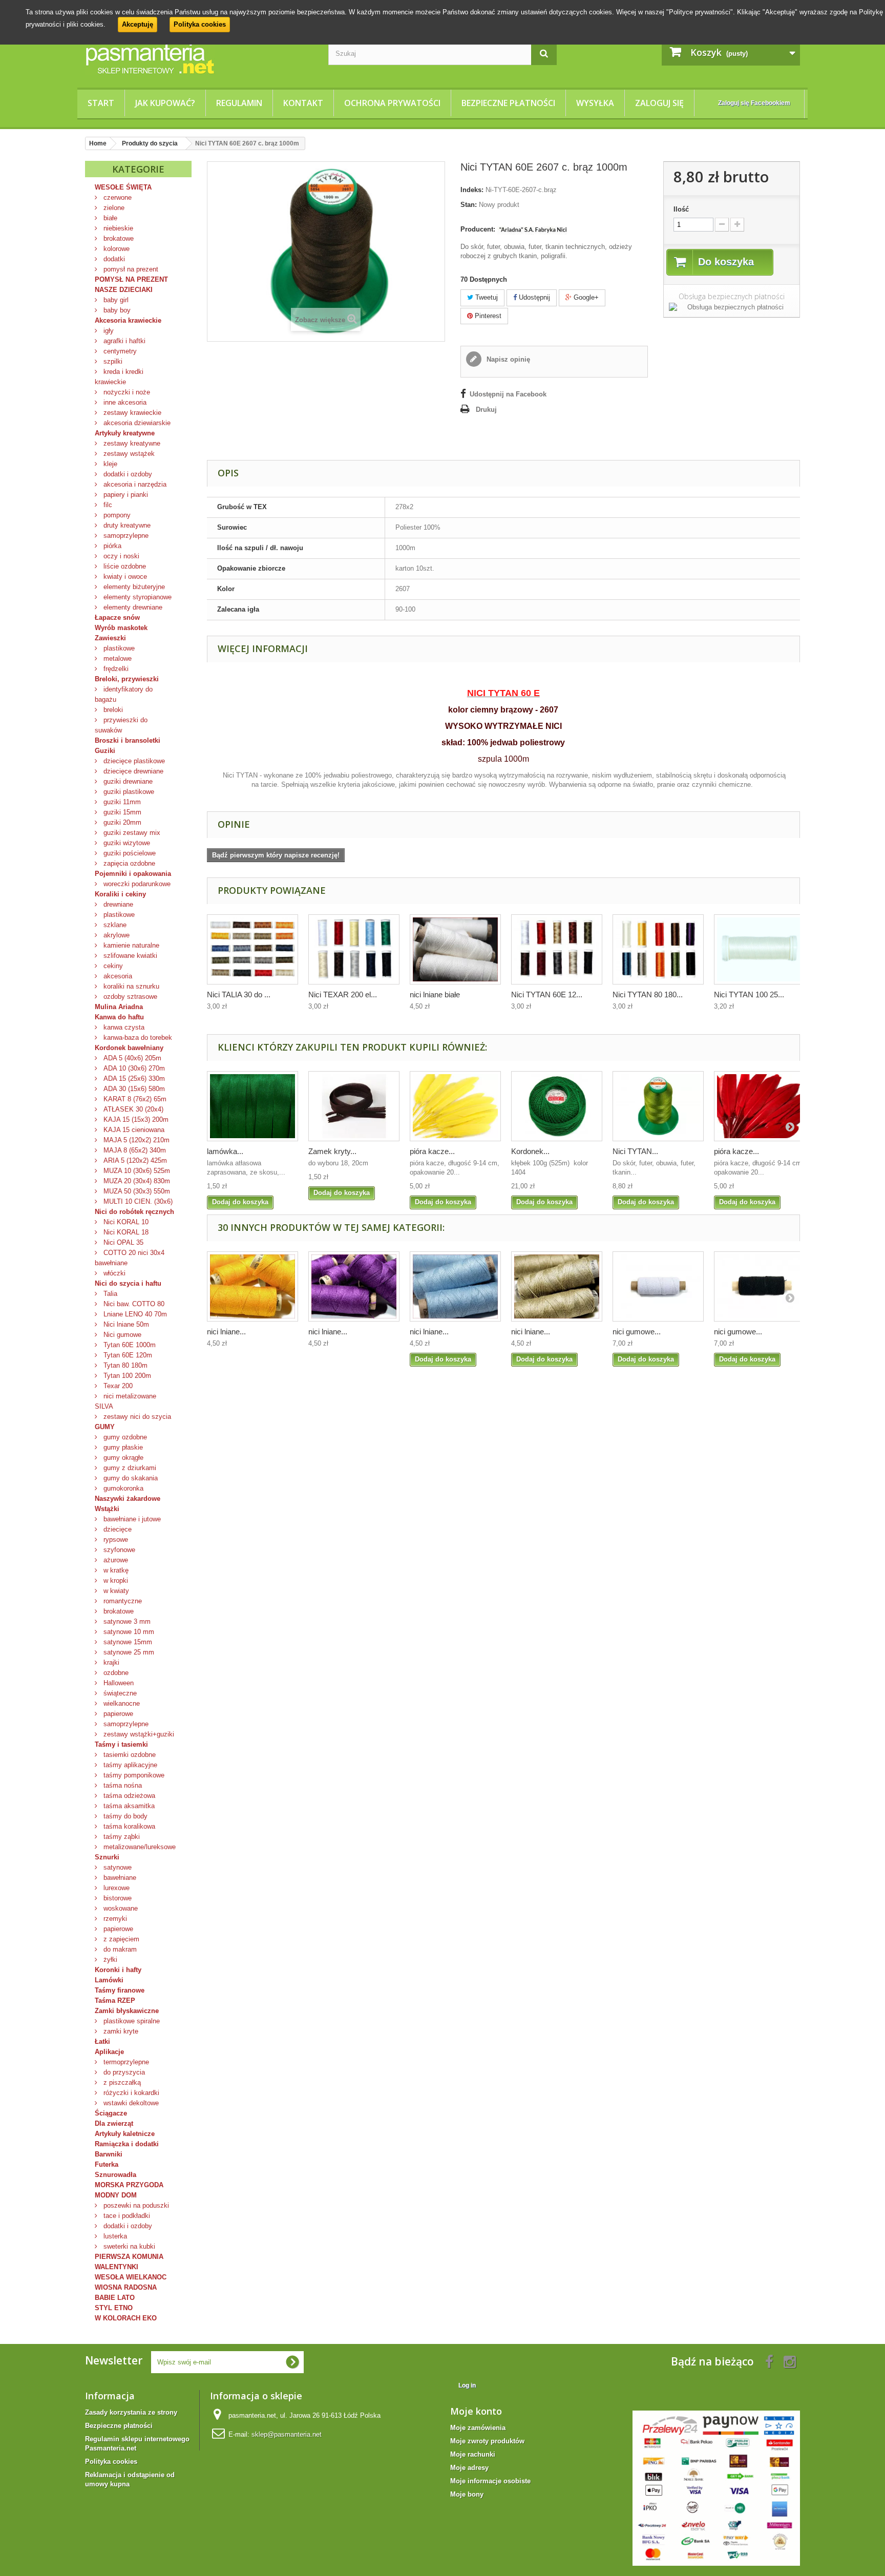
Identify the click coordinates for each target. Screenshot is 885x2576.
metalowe (117, 658)
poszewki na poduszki (135, 2205)
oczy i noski (120, 556)
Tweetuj (486, 297)
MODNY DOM (116, 2195)
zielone (113, 208)
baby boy (116, 310)
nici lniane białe (435, 994)
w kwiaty (115, 1591)
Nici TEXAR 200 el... (343, 994)
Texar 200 (117, 1386)
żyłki (109, 1960)
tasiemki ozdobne (129, 1755)
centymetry (119, 351)
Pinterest (487, 316)
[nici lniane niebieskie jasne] (455, 1286)
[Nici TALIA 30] (252, 949)
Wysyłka (595, 103)
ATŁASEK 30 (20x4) (132, 1109)
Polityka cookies (200, 24)
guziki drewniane (127, 781)
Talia (109, 1294)
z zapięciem (120, 1939)
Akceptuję (138, 24)
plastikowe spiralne (131, 2021)
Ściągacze (111, 2113)
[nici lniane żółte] (252, 1286)
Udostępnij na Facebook (508, 394)
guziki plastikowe (128, 792)
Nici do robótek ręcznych (134, 1212)
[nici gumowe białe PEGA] (658, 1286)
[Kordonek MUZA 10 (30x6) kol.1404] (557, 1106)
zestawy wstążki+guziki (138, 1734)
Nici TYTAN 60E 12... (547, 994)
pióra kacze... (432, 1151)
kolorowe (115, 249)
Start (101, 103)
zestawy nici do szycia (136, 1417)
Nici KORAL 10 (125, 1222)
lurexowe (115, 1888)
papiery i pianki (125, 495)
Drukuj (486, 410)
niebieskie (117, 228)
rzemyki (114, 1919)
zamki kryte (120, 2031)
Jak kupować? (165, 103)
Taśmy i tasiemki (121, 1744)
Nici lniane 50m (125, 1324)
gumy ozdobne (124, 1437)
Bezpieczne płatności (508, 103)
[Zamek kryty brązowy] (354, 1106)
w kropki (115, 1580)
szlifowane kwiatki (129, 956)
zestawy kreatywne (131, 443)
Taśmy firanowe (120, 1990)
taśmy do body (124, 1816)
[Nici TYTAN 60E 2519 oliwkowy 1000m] (658, 1106)
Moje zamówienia (478, 2428)
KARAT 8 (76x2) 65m (134, 1099)
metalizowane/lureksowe (139, 1847)
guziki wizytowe (126, 843)
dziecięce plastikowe (133, 761)
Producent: (478, 229)
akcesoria (117, 976)
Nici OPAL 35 (122, 1242)
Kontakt (303, 103)
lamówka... (225, 1151)
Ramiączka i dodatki (127, 2144)
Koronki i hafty (118, 1970)
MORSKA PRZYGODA (129, 2185)
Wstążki (107, 1509)
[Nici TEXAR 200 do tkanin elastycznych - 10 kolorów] (354, 949)
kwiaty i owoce (124, 577)
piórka (111, 546)
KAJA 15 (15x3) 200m (135, 1119)
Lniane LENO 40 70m (134, 1314)
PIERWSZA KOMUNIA (129, 2257)
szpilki (112, 361)
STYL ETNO (114, 2308)
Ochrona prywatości (392, 103)
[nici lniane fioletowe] (354, 1286)
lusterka (114, 2236)
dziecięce (117, 1529)
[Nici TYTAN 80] (658, 949)
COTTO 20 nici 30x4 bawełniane (130, 1258)
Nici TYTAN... (635, 1151)
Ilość (681, 209)
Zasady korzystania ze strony (131, 2412)
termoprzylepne (125, 2062)
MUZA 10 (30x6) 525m (136, 1171)
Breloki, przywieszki (127, 679)
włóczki (113, 1273)
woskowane (120, 1908)
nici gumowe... (637, 1332)
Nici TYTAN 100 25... (749, 994)
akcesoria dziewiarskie (136, 423)
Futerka (107, 2164)
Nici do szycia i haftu (128, 1283)
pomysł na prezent (130, 269)
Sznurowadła (115, 2175)
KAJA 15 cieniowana (133, 1130)
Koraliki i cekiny (120, 894)
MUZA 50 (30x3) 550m (136, 1191)
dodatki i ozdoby (127, 474)
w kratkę (115, 1570)
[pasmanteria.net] (199, 58)
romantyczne (122, 1601)
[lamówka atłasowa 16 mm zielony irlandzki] (252, 1106)
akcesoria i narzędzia (134, 484)
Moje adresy (469, 2468)
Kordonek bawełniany (129, 1048)
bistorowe (117, 1898)
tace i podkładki (126, 2216)
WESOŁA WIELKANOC (131, 2277)
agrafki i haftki (123, 341)
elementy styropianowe (136, 597)
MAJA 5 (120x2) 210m (135, 1140)
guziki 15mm (121, 812)
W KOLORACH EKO (126, 2318)
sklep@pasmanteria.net (287, 2434)
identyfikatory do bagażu (124, 694)
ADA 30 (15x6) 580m (133, 1089)
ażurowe (115, 1560)
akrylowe (115, 935)
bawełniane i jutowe (131, 1519)
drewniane (117, 904)
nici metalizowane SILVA (125, 1401)
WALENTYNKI (117, 2267)
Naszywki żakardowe (128, 1499)
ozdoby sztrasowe (129, 997)
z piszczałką (121, 2082)
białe (109, 218)
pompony (116, 515)
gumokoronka (122, 1488)
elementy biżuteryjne (133, 587)
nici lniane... (226, 1332)
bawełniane (119, 1878)
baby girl (115, 300)
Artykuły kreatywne (125, 433)
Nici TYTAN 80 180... (648, 994)
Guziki (105, 751)
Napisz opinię (507, 359)
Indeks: (472, 190)
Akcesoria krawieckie (128, 320)
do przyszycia (123, 2072)
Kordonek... (530, 1151)
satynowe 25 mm (128, 1652)
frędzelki (115, 669)
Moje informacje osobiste (490, 2481)
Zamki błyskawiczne (127, 2011)
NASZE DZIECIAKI (124, 290)
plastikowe (118, 648)
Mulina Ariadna (119, 1007)
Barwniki (109, 2154)
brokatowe (118, 238)
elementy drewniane (132, 607)
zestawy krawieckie (131, 413)
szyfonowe (118, 1550)
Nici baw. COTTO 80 (133, 1304)
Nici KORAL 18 (125, 1232)
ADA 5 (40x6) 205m (131, 1058)
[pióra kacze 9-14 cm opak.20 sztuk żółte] (455, 1106)
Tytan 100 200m (126, 1376)
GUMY (105, 1427)
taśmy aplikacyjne (129, 1765)
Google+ (585, 297)
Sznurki (107, 1857)
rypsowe (115, 1540)
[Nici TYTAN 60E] (557, 949)
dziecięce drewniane (132, 771)
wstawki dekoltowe (130, 2103)
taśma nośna (122, 1785)
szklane (114, 925)
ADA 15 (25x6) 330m (133, 1078)
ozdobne (115, 1673)
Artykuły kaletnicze (125, 2134)
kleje (109, 464)
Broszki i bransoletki (128, 740)
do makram (119, 1949)
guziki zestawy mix (131, 833)
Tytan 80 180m (124, 1365)
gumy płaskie (122, 1447)
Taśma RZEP (115, 2001)
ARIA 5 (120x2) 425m (134, 1160)
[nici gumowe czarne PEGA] (760, 1286)
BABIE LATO (115, 2298)
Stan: (469, 205)
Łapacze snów (117, 617)
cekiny (112, 966)
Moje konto (476, 2411)
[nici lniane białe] (455, 949)
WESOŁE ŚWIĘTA (123, 187)
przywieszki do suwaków (121, 725)
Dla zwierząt (114, 2123)
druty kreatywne (126, 525)
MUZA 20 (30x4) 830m (136, 1181)
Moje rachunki (473, 2454)
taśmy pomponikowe (133, 1775)
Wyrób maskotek (121, 628)
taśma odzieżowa (128, 1796)
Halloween (118, 1683)
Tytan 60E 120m (127, 1355)
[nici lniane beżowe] (557, 1286)
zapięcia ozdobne (128, 863)
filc (107, 505)
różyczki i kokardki (130, 2093)
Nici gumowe (121, 1335)
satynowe (117, 1867)
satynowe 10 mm (128, 1632)
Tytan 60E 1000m (129, 1345)
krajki (110, 1662)
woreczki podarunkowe (136, 884)
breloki (112, 710)
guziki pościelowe (129, 853)
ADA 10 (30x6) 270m (133, 1068)
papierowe (117, 1714)
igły (108, 331)
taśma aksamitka (128, 1806)
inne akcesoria (124, 402)
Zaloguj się (659, 103)
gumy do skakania (130, 1478)
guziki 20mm (121, 822)
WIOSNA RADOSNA (126, 2287)
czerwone (117, 197)
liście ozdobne (124, 566)
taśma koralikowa (128, 1826)
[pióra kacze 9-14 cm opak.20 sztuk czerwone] (760, 1106)
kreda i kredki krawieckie (119, 377)
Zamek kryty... (332, 1151)
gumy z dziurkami (129, 1468)
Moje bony (467, 2494)
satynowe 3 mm (126, 1621)
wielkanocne (121, 1703)
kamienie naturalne (130, 945)
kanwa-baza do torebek (137, 1038)
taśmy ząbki (121, 1837)
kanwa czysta (123, 1027)
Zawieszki (110, 638)
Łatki (102, 2041)
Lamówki (109, 1980)
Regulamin (239, 103)
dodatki (113, 259)
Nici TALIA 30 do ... (239, 994)
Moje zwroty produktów (487, 2441)
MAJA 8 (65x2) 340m (134, 1150)
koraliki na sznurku (130, 986)
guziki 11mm (121, 802)
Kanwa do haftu (119, 1017)
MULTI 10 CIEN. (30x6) (137, 1201)
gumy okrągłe (122, 1458)
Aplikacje (109, 2052)
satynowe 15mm (127, 1642)
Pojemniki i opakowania (133, 874)
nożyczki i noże (126, 392)
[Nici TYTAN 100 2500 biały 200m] (760, 949)
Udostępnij (533, 297)
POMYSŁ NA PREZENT (131, 279)
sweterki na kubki (128, 2246)
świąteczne (119, 1693)
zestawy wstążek (128, 454)
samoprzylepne (125, 536)
